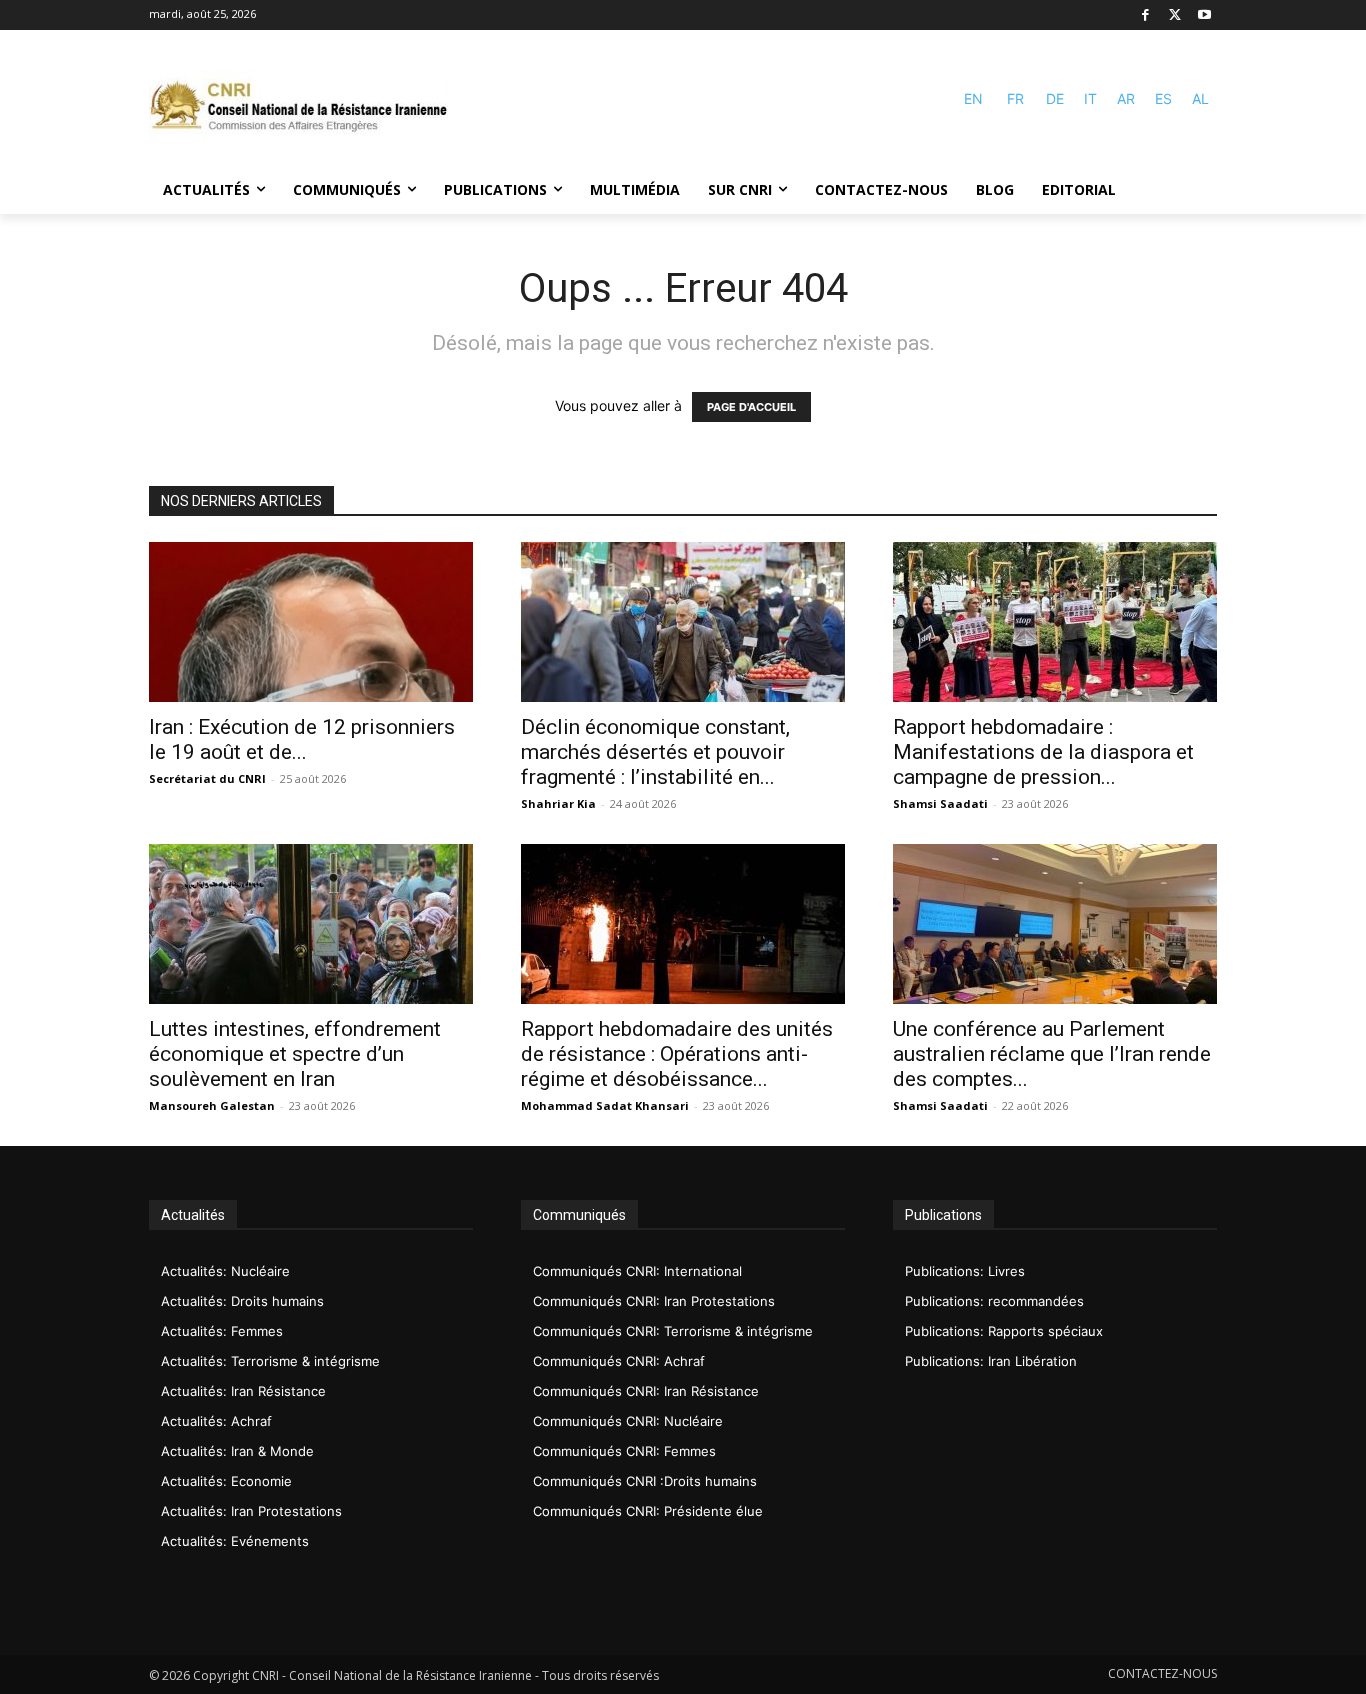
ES (1163, 98)
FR (1015, 98)
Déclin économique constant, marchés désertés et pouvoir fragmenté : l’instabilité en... (655, 752)
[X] (1175, 15)
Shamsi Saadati (940, 803)
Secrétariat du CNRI (207, 778)
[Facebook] (1145, 15)
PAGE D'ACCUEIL (751, 407)
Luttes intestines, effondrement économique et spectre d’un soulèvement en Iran (295, 1054)
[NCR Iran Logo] (299, 107)
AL (1200, 98)
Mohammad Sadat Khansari (605, 1105)
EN (973, 98)
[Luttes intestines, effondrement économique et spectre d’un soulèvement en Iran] (311, 924)
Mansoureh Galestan (212, 1105)
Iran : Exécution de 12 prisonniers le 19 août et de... (302, 739)
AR (1126, 98)
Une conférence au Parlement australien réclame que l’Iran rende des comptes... (1052, 1054)
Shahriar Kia (558, 803)
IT (1090, 98)
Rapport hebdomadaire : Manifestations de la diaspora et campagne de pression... (1043, 752)
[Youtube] (1204, 15)
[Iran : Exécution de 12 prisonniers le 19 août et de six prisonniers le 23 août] (311, 622)
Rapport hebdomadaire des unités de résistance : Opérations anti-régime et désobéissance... (677, 1054)
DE (1055, 98)
